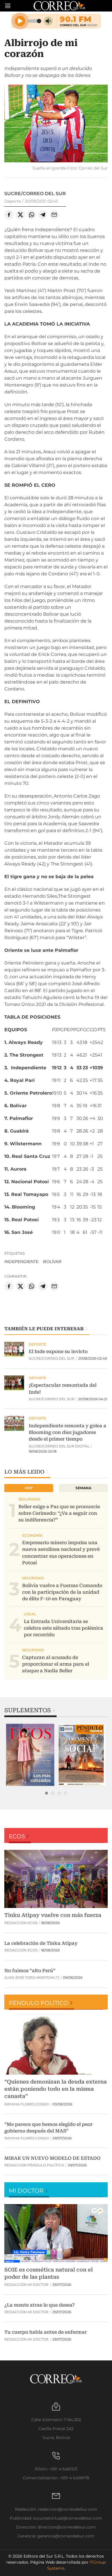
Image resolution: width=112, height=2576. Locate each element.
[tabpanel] (30, 1755)
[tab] (47, 1793)
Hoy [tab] (29, 1488)
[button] (56, 124)
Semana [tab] (83, 1488)
